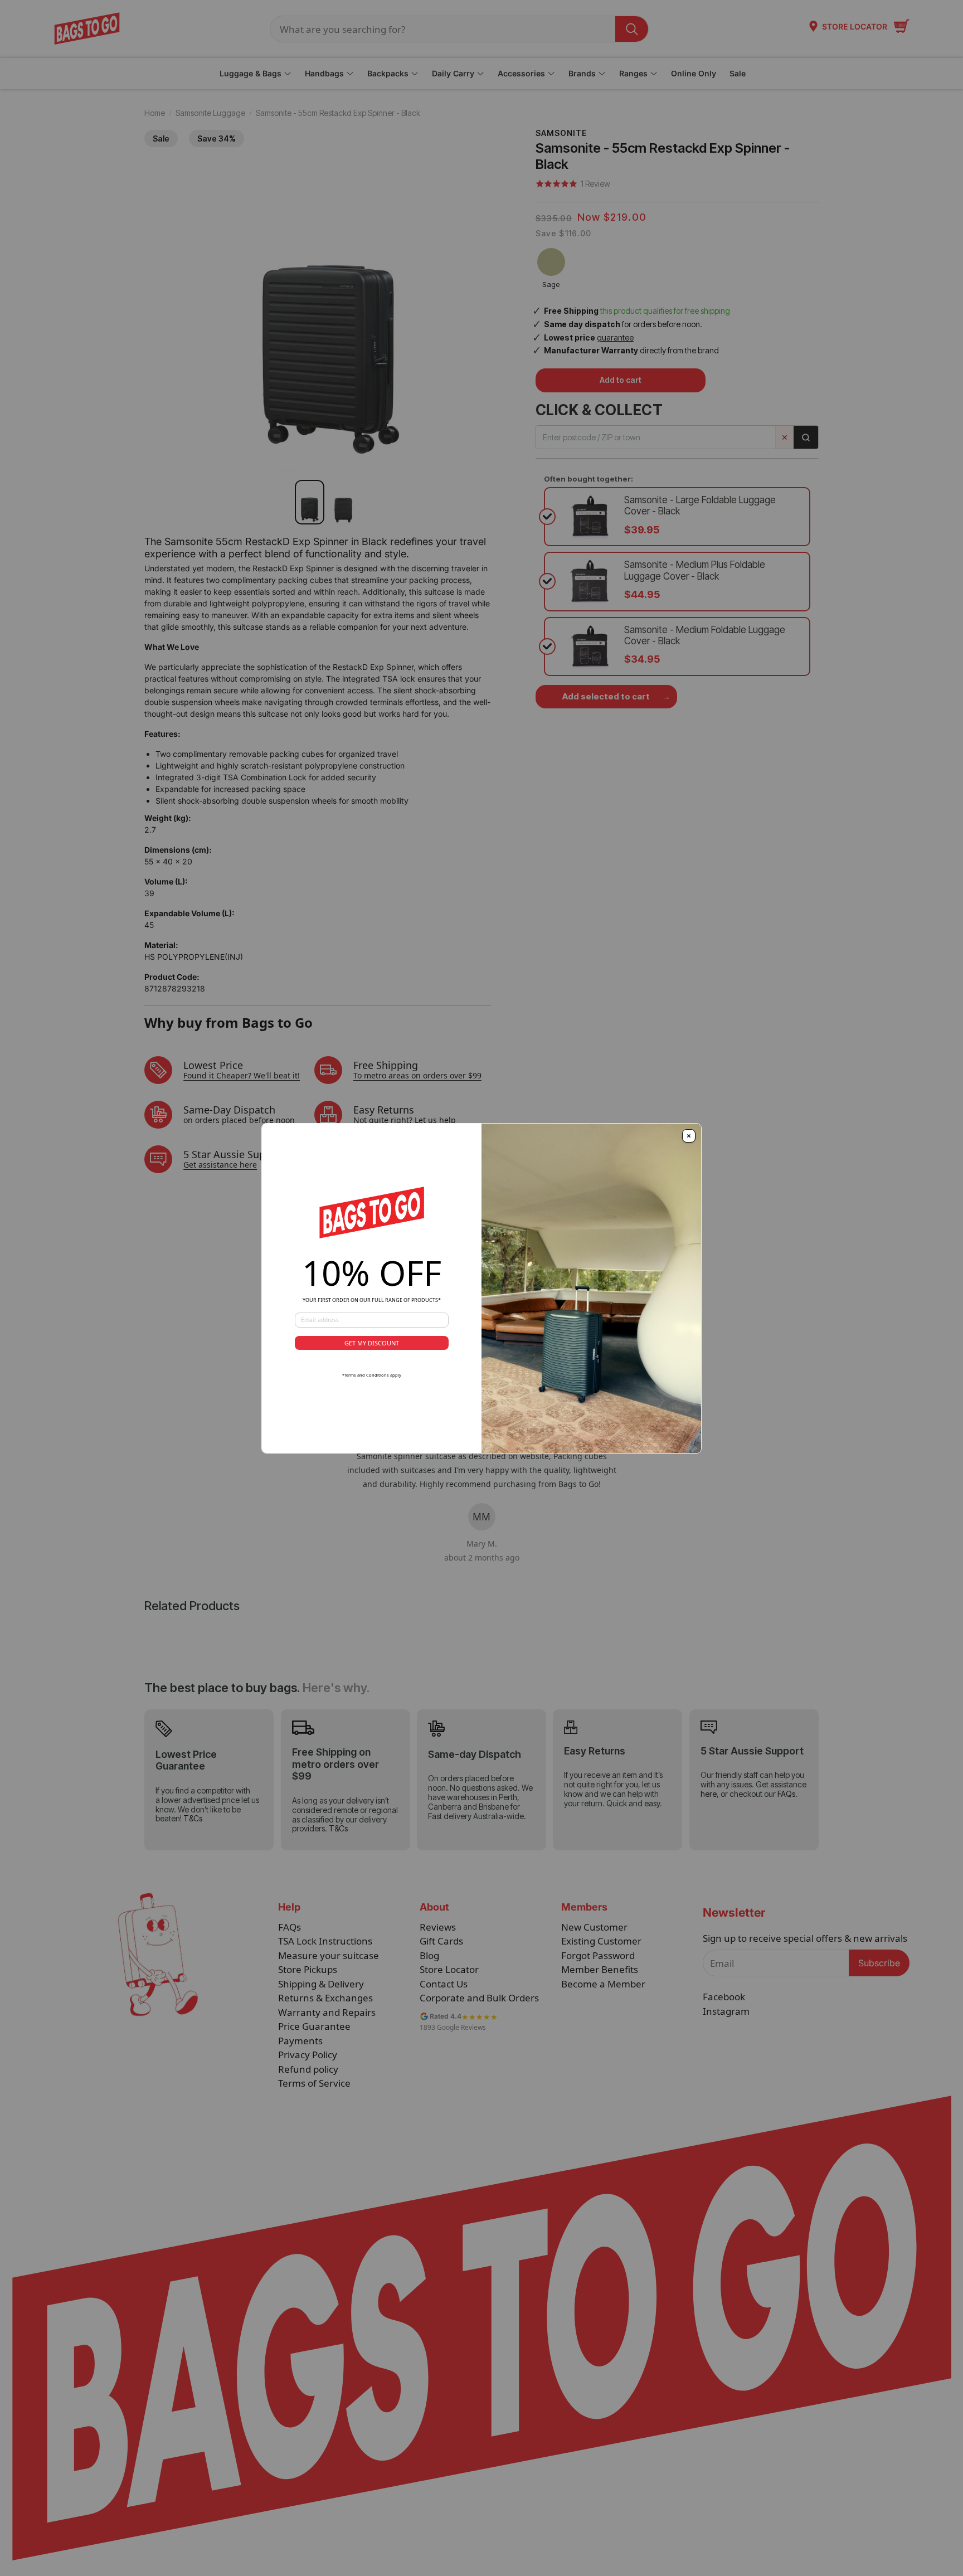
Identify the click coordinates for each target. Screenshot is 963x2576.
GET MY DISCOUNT (372, 1343)
